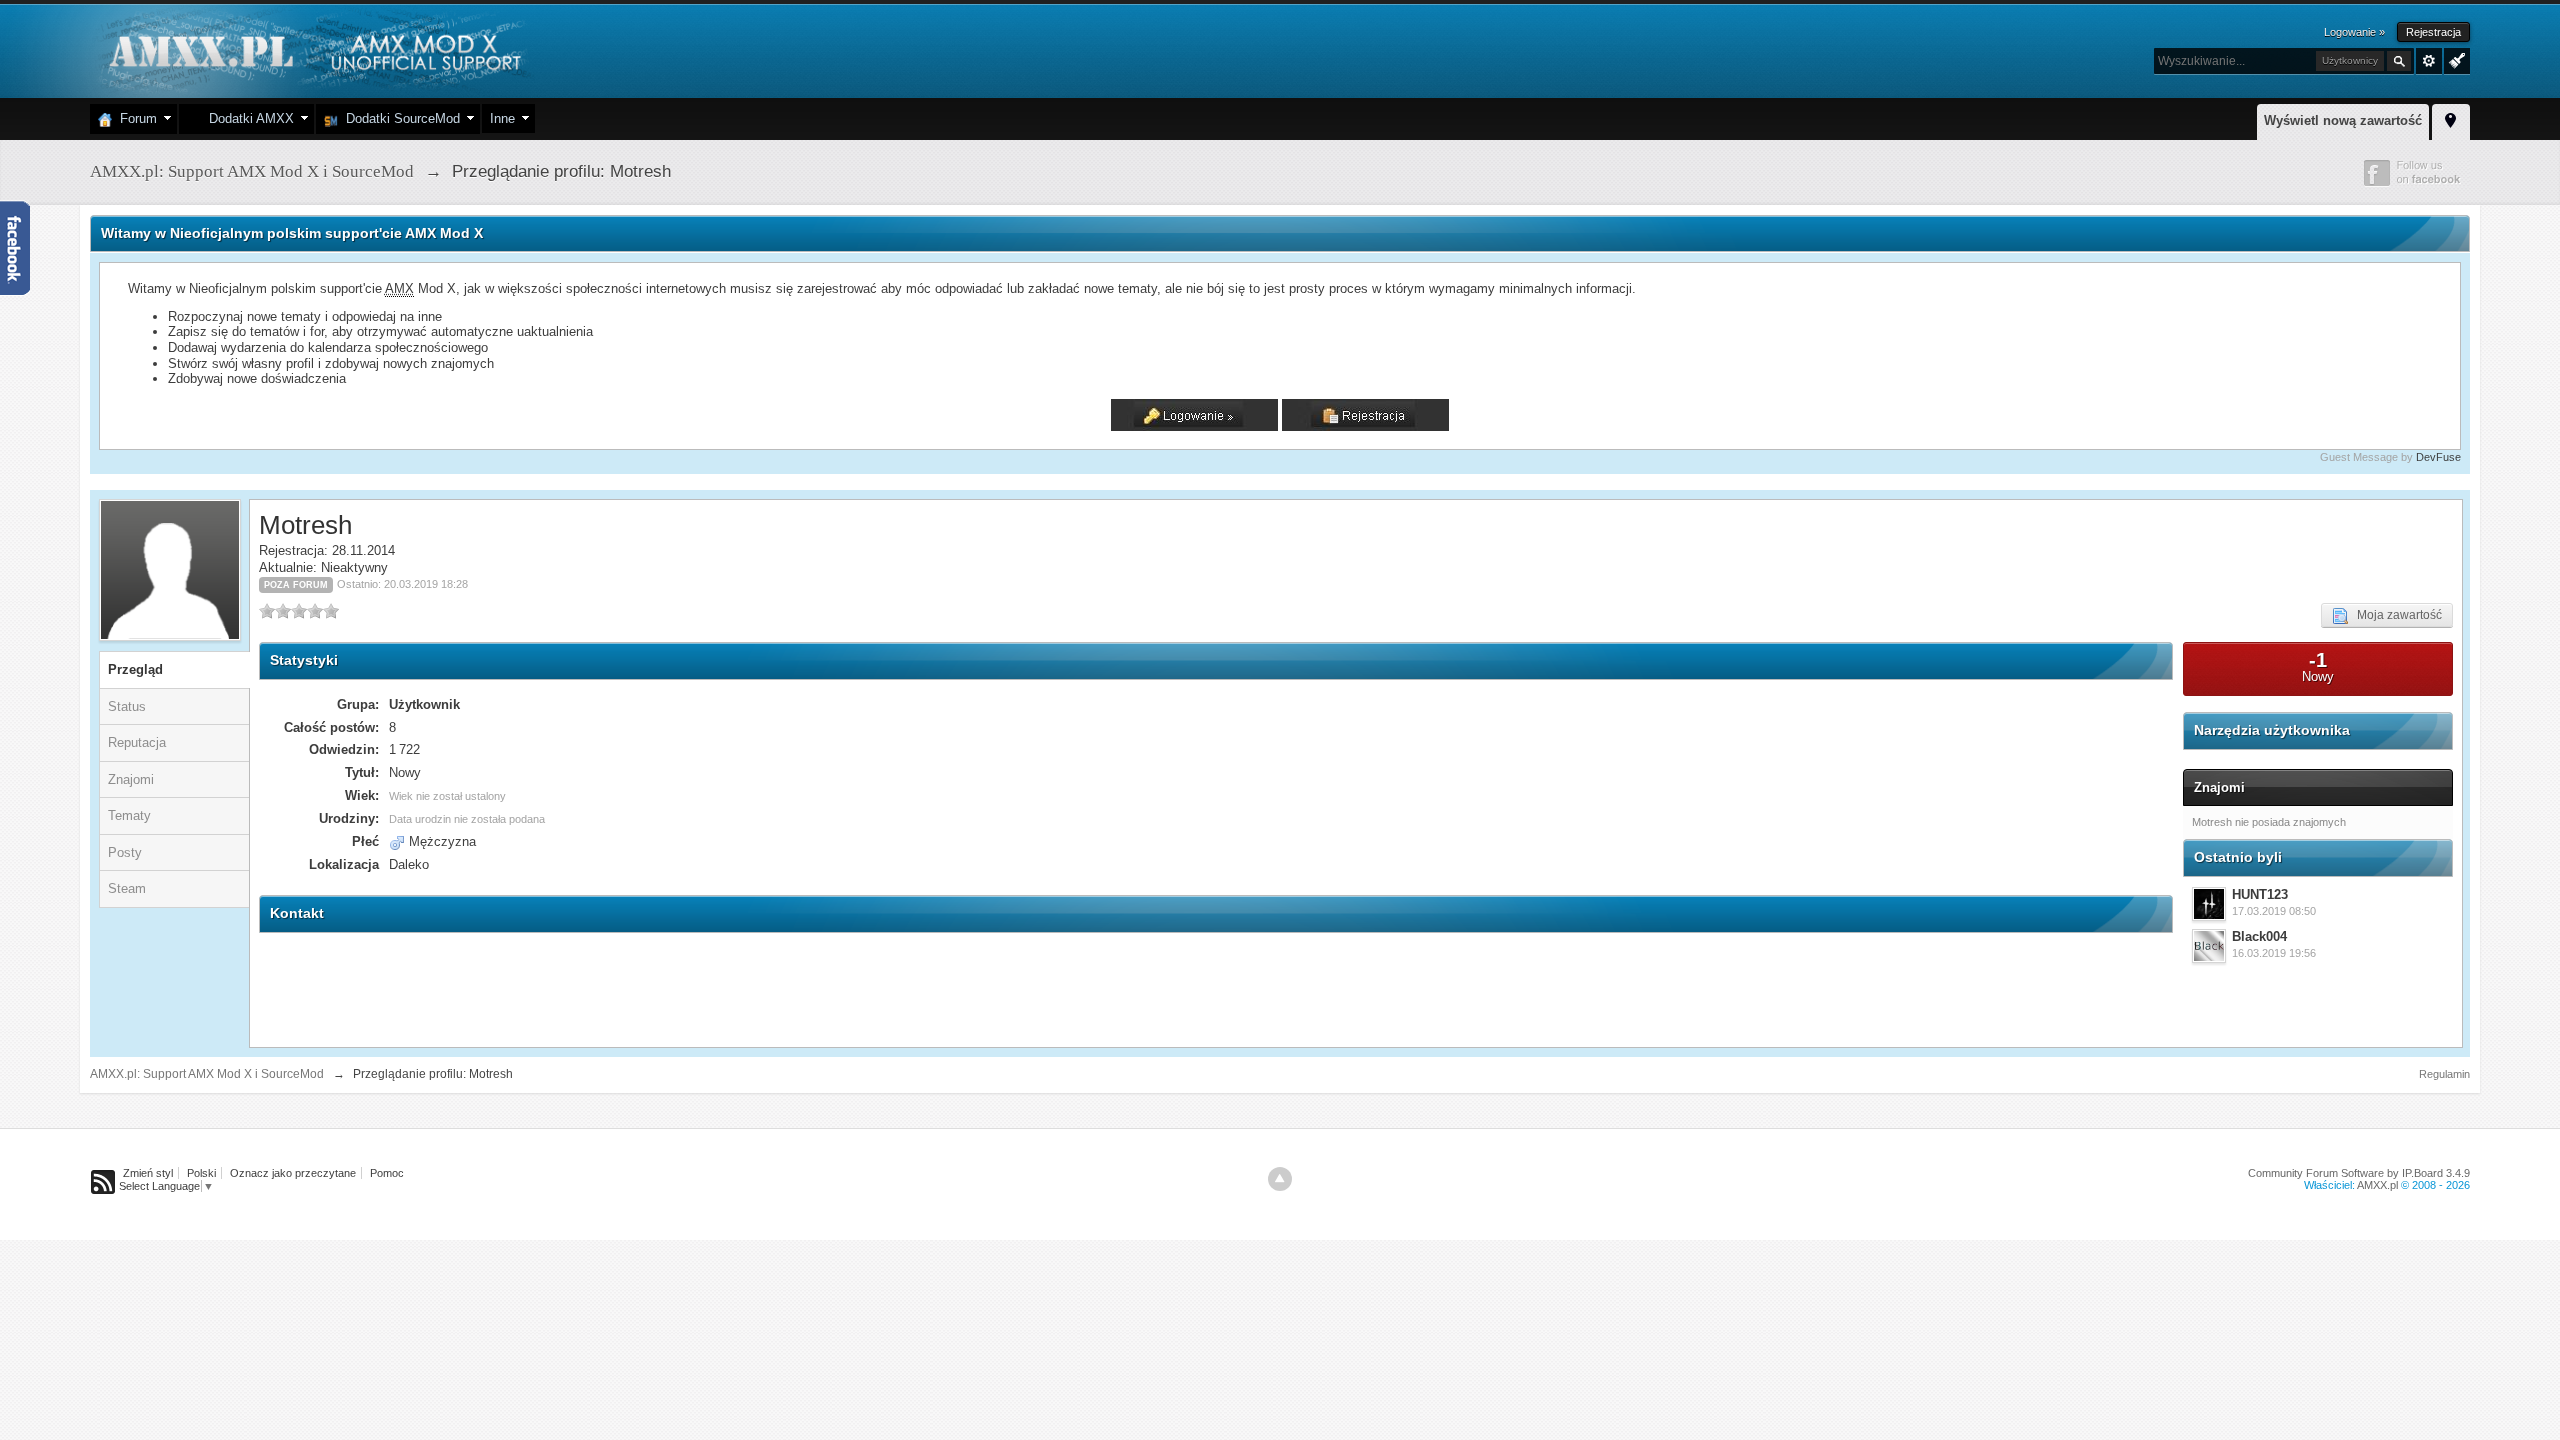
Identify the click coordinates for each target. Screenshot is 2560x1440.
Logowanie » (2354, 32)
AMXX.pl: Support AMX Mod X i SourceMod (207, 1074)
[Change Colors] (2454, 59)
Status (127, 706)
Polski (201, 1173)
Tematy (129, 815)
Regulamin (2444, 1074)
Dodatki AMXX (247, 118)
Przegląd (135, 669)
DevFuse (2438, 457)
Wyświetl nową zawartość (2343, 120)
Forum (134, 118)
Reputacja (137, 742)
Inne (502, 118)
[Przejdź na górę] (1280, 1179)
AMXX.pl (2377, 1185)
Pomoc (387, 1173)
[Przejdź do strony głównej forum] (312, 49)
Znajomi (131, 779)
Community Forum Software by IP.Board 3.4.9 (2359, 1173)
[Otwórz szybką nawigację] (2451, 119)
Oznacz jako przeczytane (293, 1173)
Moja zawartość (2395, 615)
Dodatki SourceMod (399, 118)
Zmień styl (148, 1173)
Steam (127, 888)
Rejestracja (2433, 32)
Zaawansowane (2429, 61)
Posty (125, 852)
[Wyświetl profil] (2209, 904)
